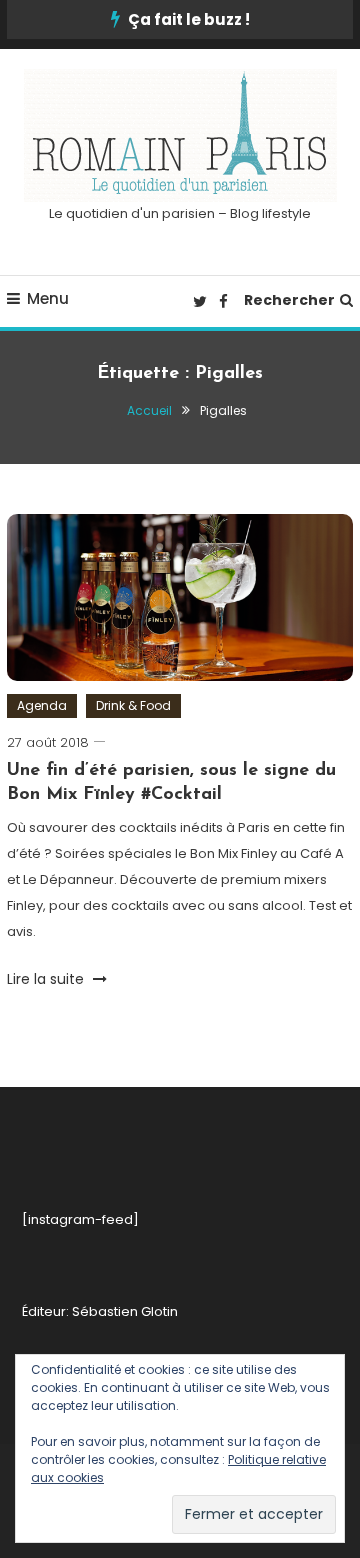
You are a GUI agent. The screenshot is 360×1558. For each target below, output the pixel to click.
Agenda (42, 705)
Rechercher (289, 300)
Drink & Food (133, 705)
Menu (48, 298)
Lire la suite (47, 979)
